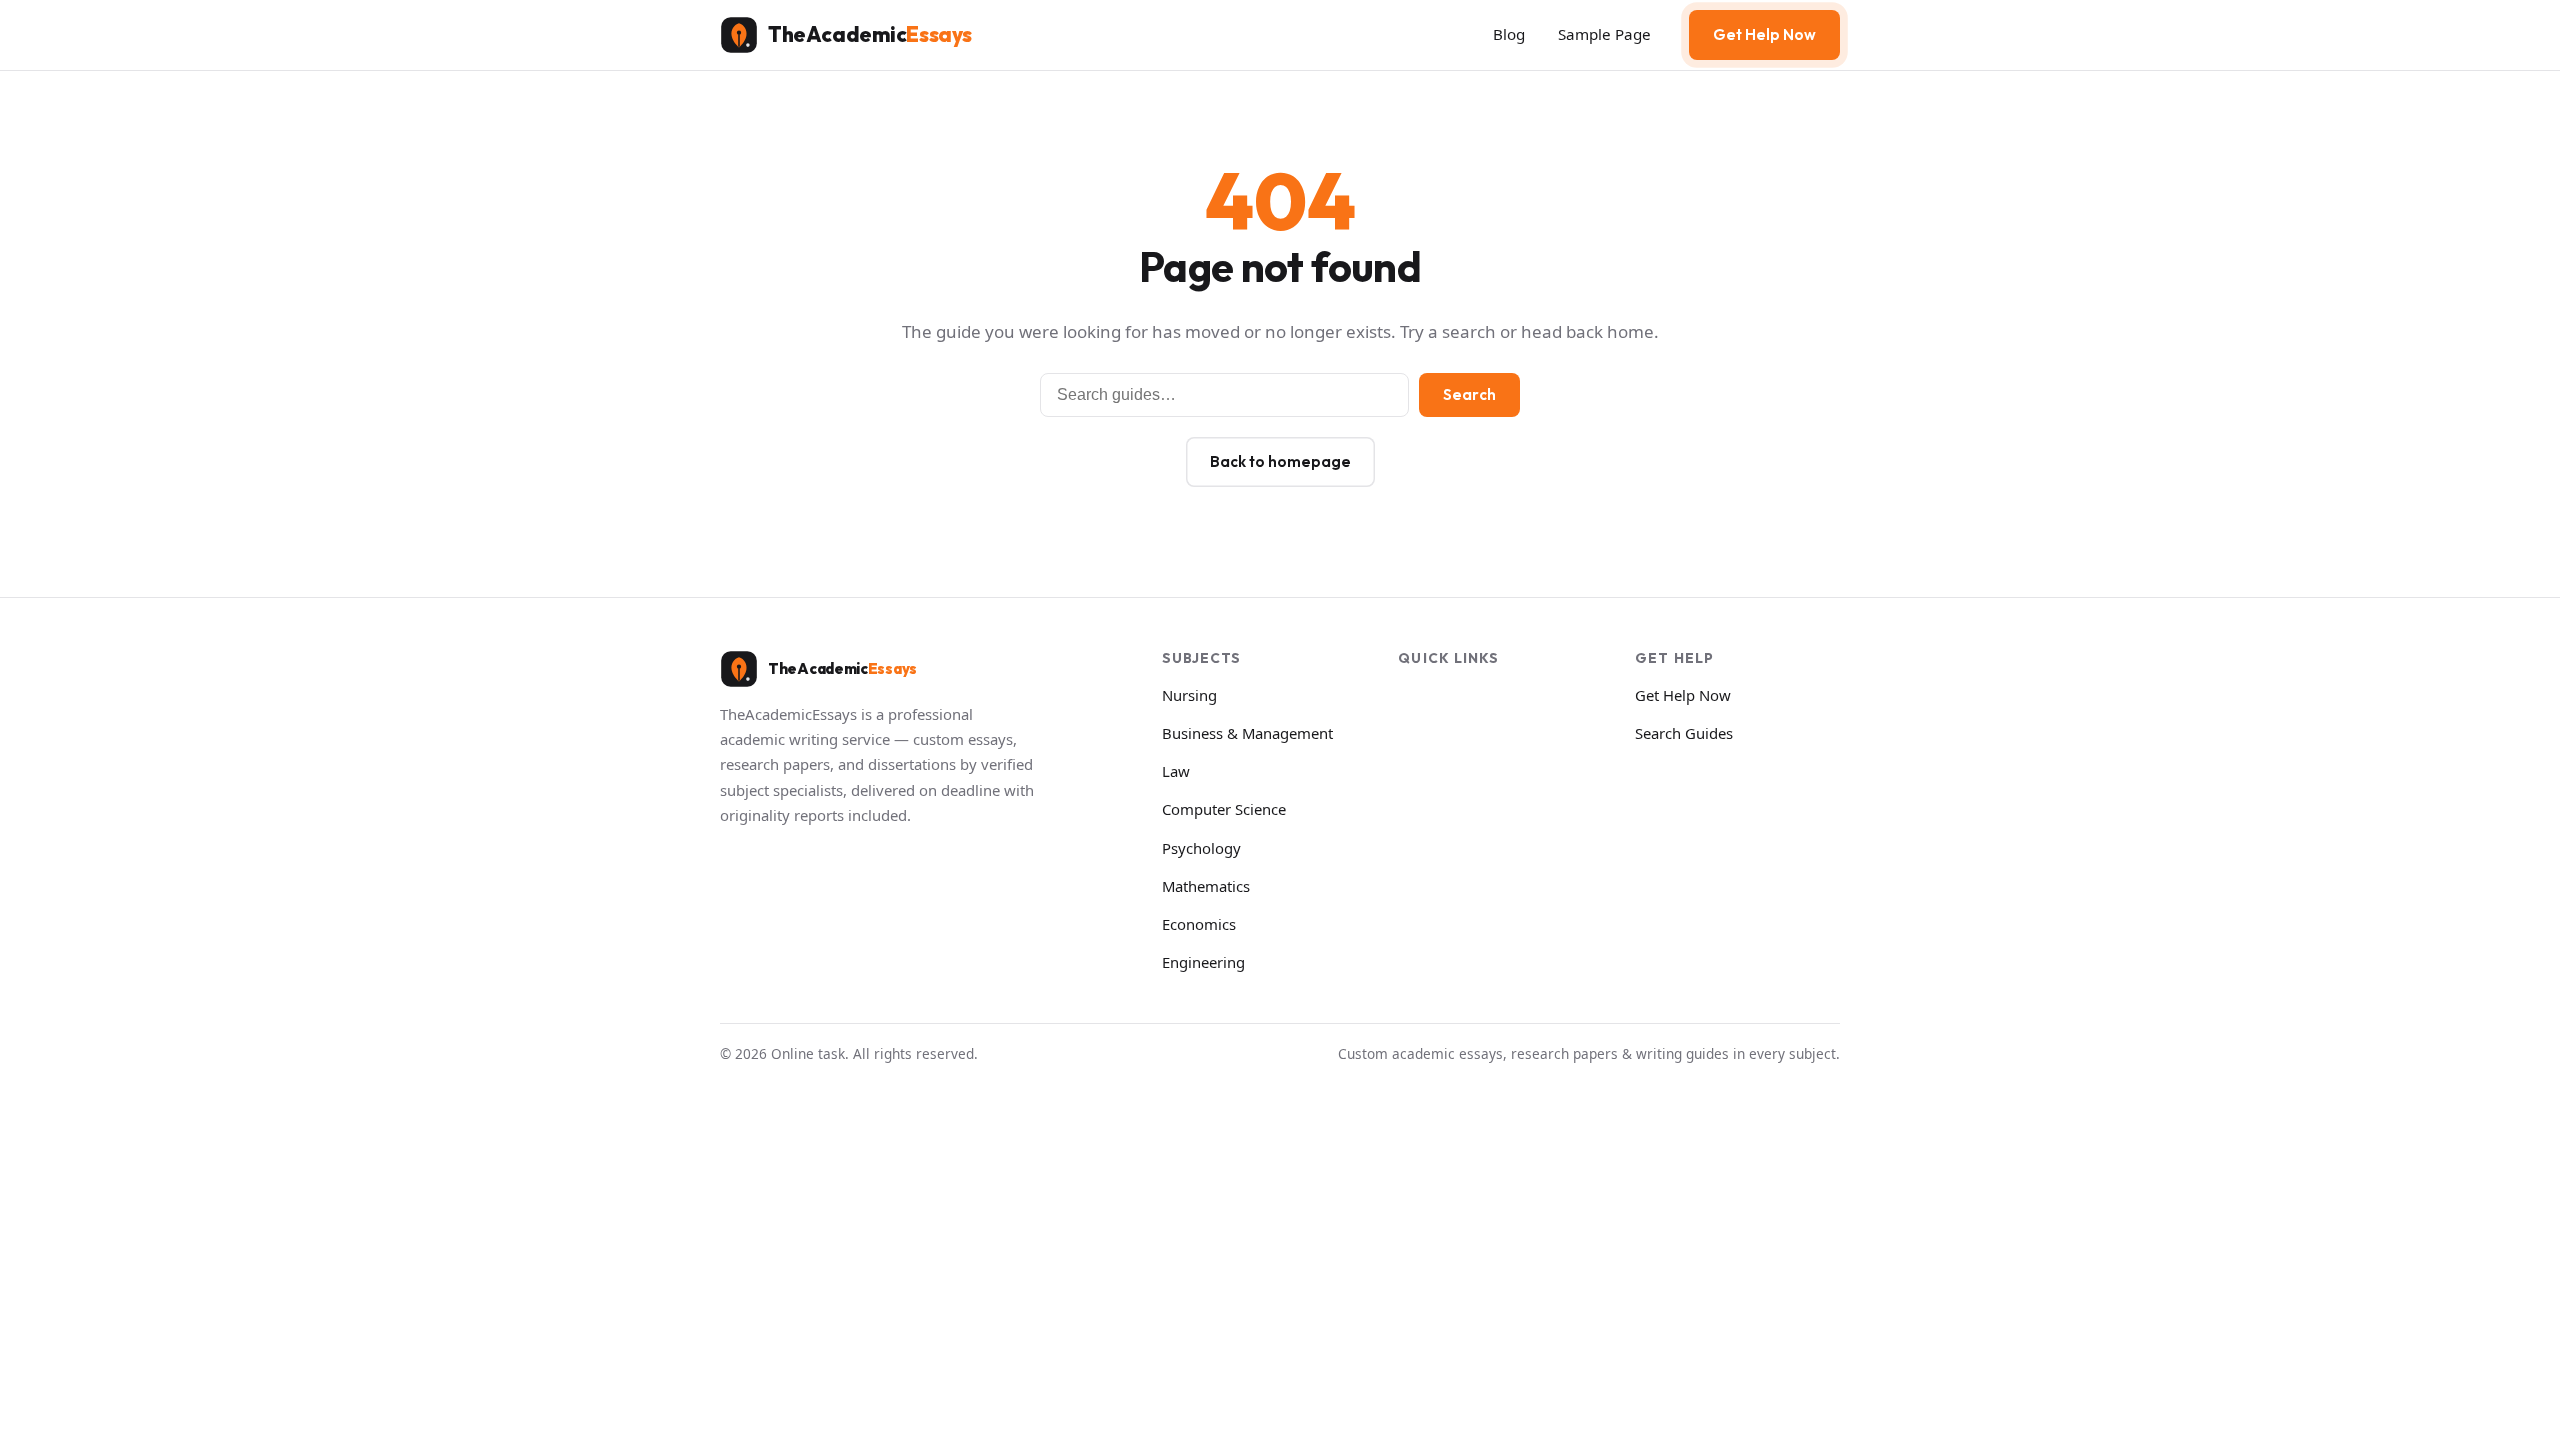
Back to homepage (1280, 461)
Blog (1509, 34)
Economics (1199, 924)
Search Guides (1684, 733)
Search (1469, 394)
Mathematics (1206, 886)
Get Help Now (1764, 34)
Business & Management (1247, 733)
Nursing (1189, 695)
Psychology (1201, 848)
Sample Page (1604, 34)
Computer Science (1224, 809)
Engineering (1203, 962)
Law (1176, 771)
